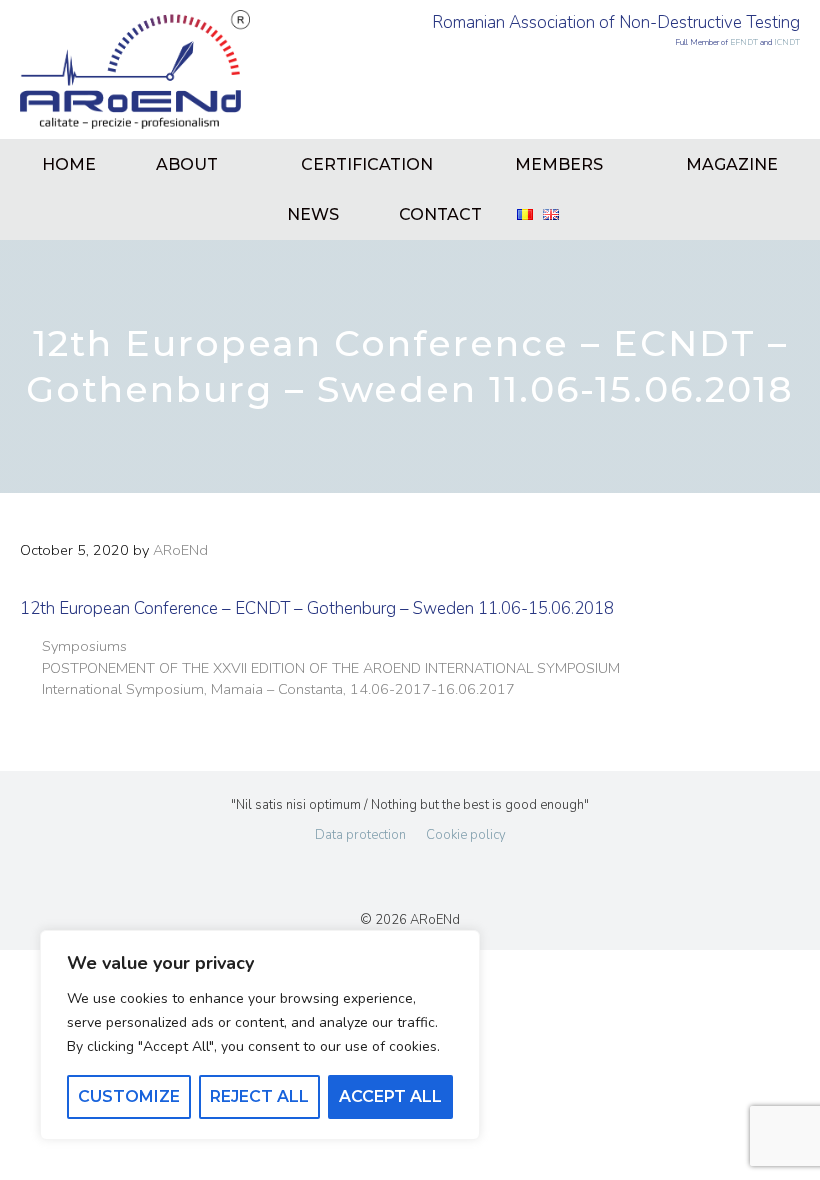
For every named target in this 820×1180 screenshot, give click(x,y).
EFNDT (744, 42)
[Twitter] (383, 874)
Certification (367, 164)
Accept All (390, 1096)
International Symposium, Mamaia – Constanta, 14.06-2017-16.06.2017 (278, 689)
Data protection (360, 835)
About (187, 164)
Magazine (732, 164)
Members (559, 164)
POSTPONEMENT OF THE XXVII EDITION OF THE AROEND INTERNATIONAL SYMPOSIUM (331, 668)
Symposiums (84, 646)
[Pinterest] (475, 874)
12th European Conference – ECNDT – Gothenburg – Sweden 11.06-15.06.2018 (317, 608)
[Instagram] (429, 874)
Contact (440, 214)
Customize (129, 1096)
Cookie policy (466, 835)
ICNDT (787, 42)
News (313, 214)
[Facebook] (338, 874)
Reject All (259, 1096)
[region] (260, 1035)
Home (69, 164)
